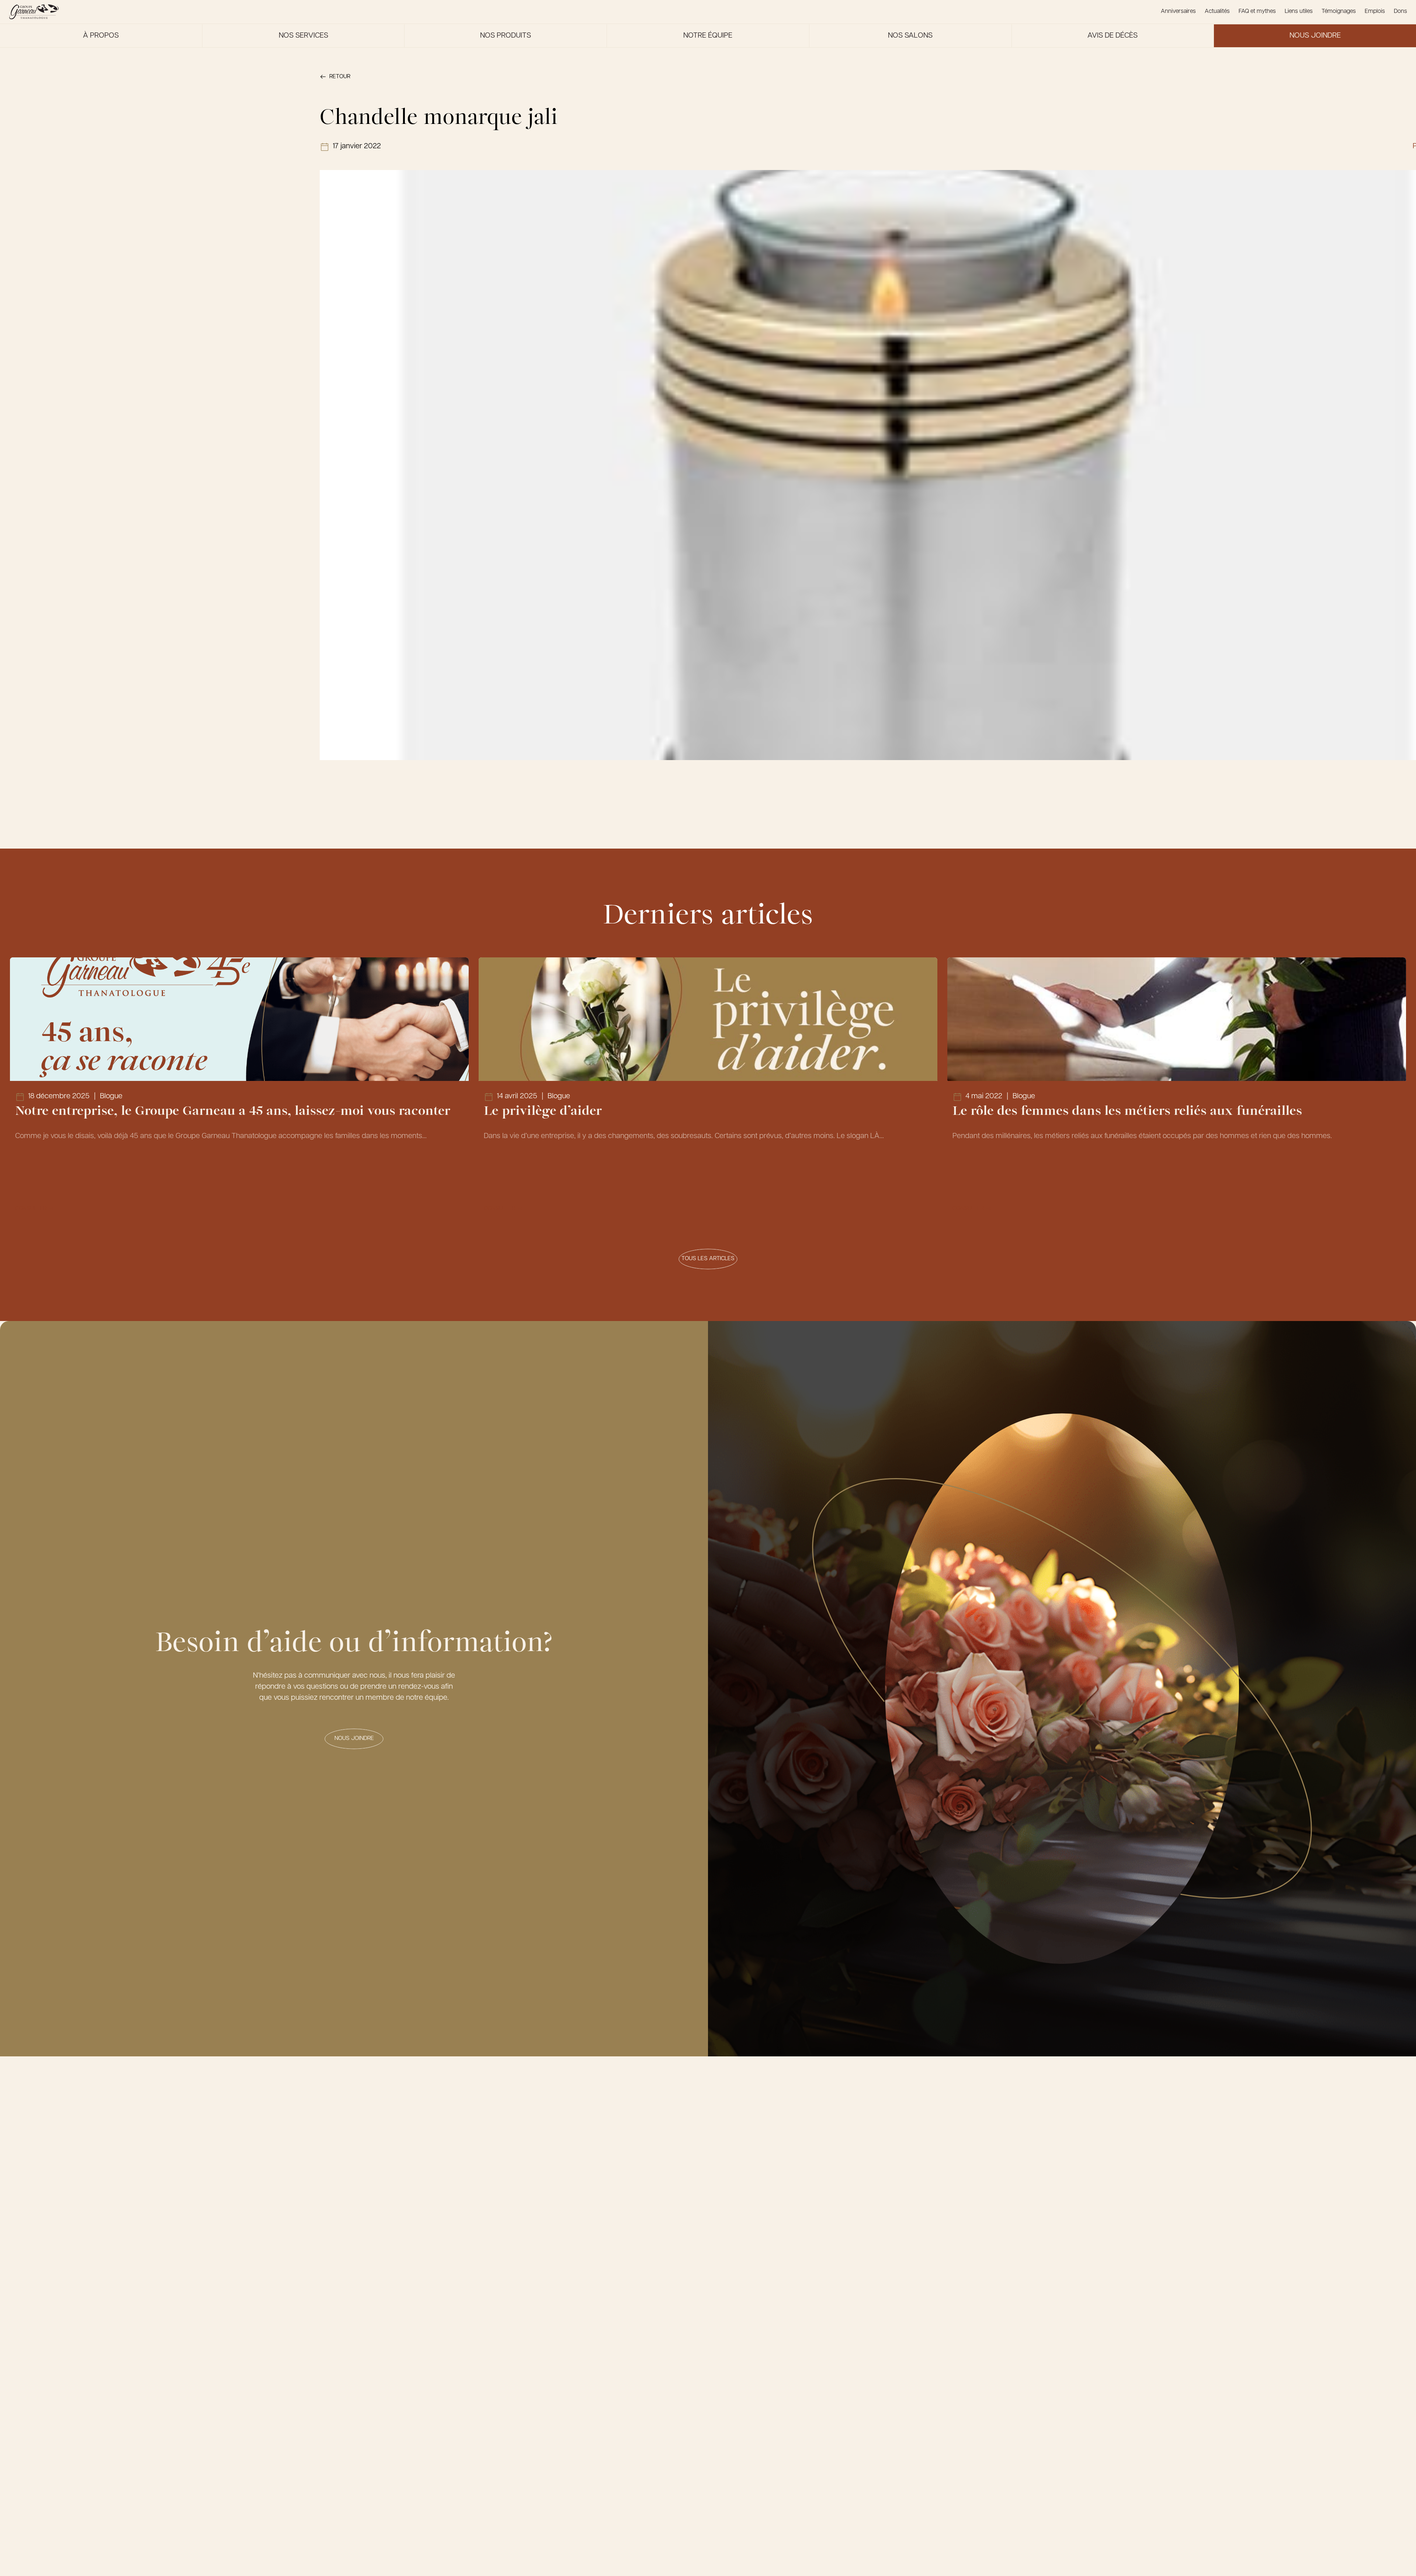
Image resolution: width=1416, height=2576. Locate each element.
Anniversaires (1178, 11)
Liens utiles (1299, 11)
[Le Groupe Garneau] (34, 12)
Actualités (1217, 11)
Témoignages (1339, 11)
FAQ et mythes (1257, 11)
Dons (1401, 11)
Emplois (1375, 11)
